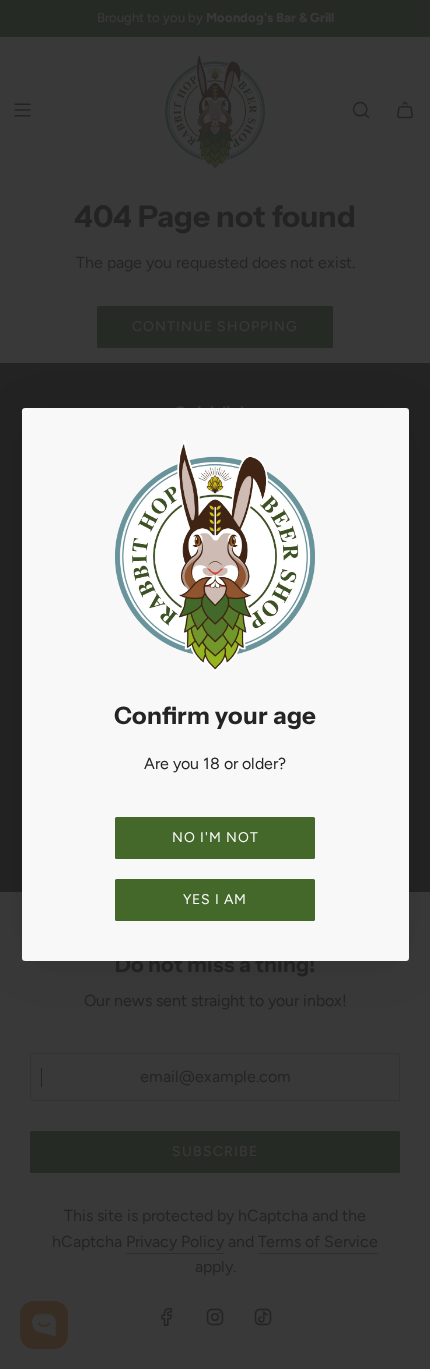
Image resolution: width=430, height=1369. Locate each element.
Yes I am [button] (215, 899)
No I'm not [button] (215, 837)
